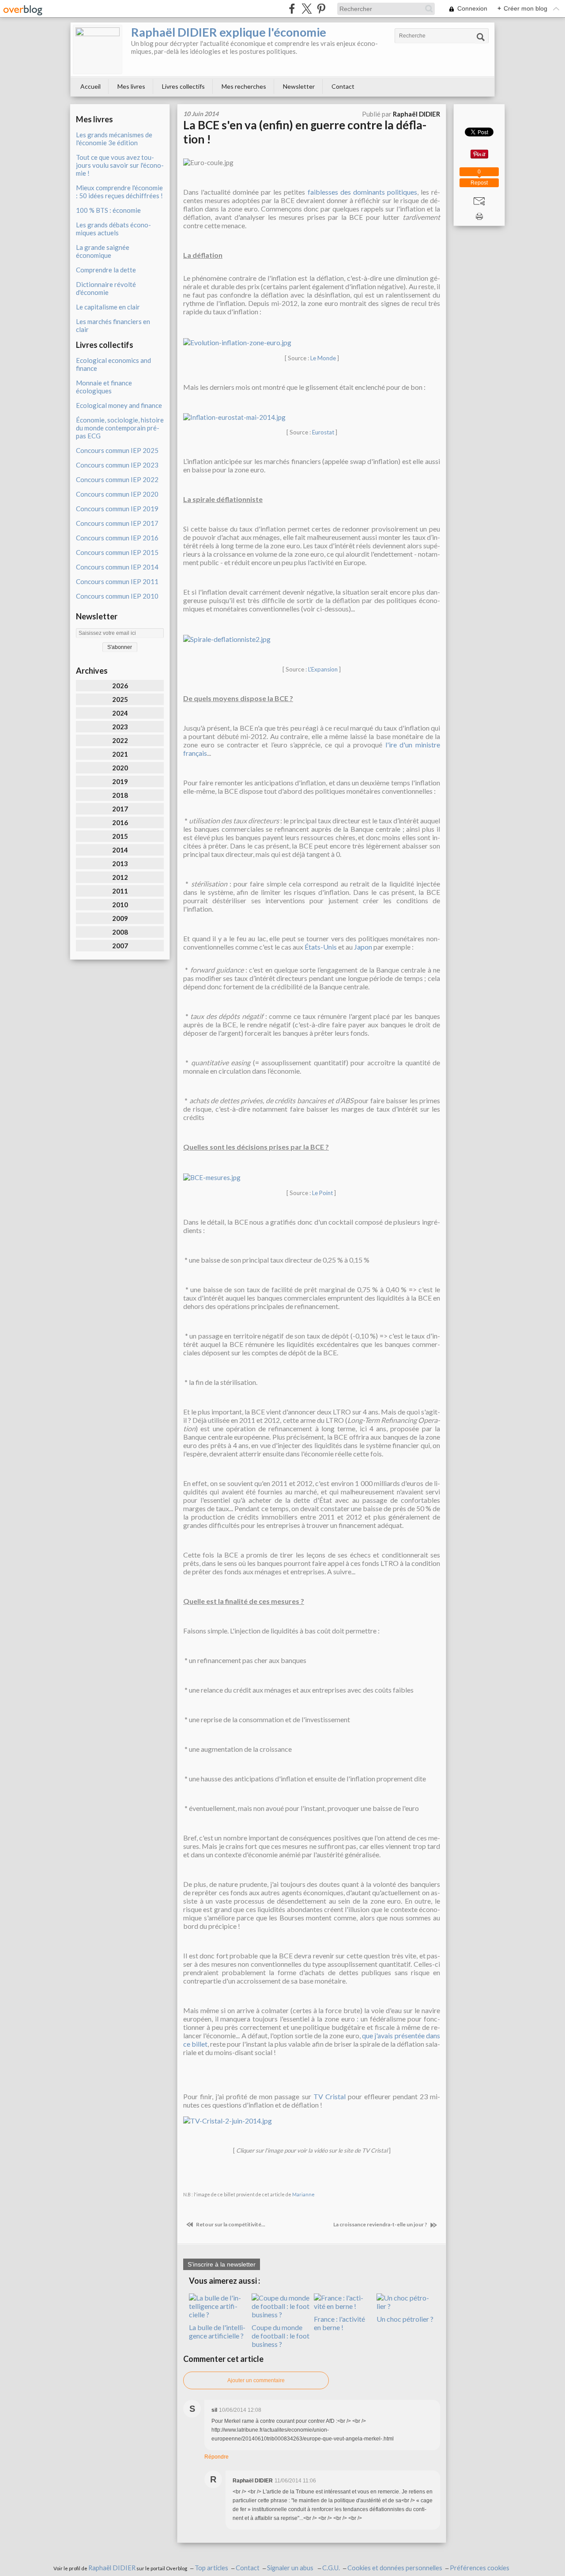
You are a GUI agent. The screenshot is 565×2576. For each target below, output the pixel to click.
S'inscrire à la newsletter (222, 2264)
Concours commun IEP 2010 (117, 596)
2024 (120, 713)
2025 (120, 699)
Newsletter (299, 86)
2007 (120, 946)
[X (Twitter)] (307, 9)
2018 (120, 795)
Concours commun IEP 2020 (117, 494)
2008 (120, 932)
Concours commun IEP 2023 (117, 465)
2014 (120, 850)
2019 (120, 781)
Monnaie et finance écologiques (104, 387)
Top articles (211, 2568)
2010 (120, 905)
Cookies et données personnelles (395, 2568)
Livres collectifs (183, 86)
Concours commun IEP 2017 (117, 523)
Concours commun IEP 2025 (117, 450)
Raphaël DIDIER (112, 2568)
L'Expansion (323, 669)
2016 (120, 822)
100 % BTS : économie (108, 210)
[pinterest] (321, 9)
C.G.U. (331, 2568)
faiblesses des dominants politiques (362, 192)
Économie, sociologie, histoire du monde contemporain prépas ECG (120, 428)
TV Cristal (330, 2096)
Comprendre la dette (106, 270)
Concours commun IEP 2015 (117, 552)
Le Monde (323, 358)
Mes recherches (244, 86)
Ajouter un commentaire (256, 2380)
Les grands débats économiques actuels (113, 229)
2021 (120, 754)
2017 (120, 809)
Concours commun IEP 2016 (117, 538)
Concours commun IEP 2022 (117, 479)
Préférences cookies (480, 2568)
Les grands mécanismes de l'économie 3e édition (114, 139)
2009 (120, 918)
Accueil (90, 86)
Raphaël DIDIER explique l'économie (229, 32)
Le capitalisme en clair (108, 307)
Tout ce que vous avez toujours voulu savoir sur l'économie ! (120, 165)
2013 (120, 864)
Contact (343, 86)
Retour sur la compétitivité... (230, 2224)
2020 (120, 768)
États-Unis (321, 947)
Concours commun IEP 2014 (117, 567)
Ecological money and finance (119, 405)
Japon (363, 947)
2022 (120, 740)
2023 (120, 727)
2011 (120, 891)
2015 (120, 836)
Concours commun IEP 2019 (117, 509)
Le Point (322, 1193)
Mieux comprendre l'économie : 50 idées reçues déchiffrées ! (119, 192)
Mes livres (131, 86)
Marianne (303, 2194)
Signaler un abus (291, 2568)
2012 (120, 877)
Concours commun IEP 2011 (117, 581)
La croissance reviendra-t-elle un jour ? (381, 2224)
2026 (120, 686)
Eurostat (323, 432)
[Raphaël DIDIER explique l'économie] (98, 49)
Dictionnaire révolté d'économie (106, 288)
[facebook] (292, 9)
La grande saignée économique (103, 251)
